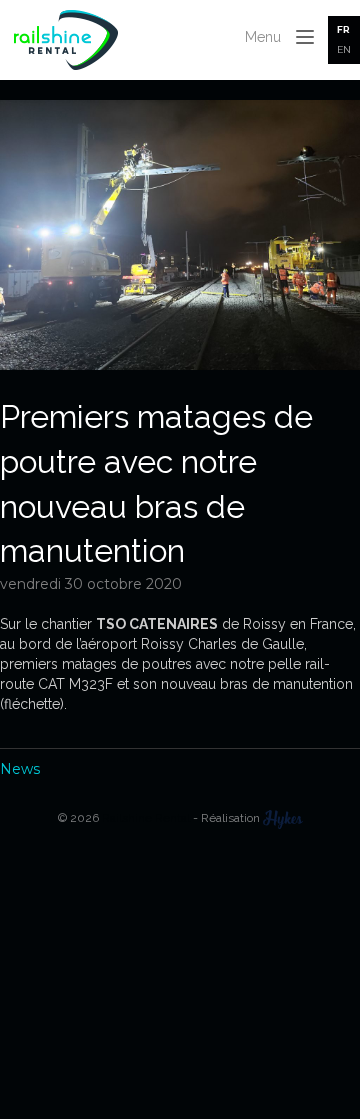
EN (344, 49)
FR (343, 29)
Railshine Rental (146, 818)
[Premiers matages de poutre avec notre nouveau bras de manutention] (180, 365)
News (20, 769)
